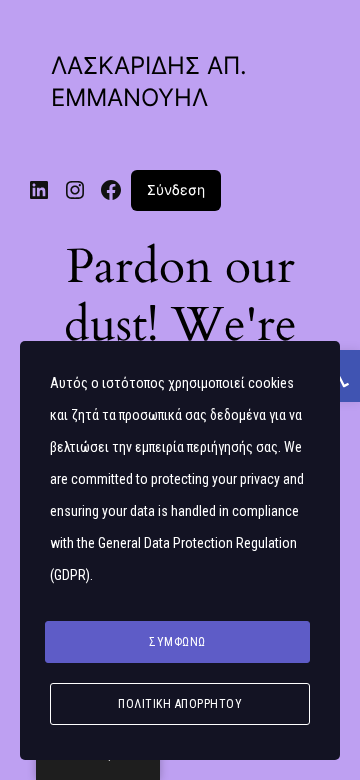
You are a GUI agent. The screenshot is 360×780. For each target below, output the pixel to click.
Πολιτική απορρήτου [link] (180, 704)
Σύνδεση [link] (176, 189)
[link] (39, 190)
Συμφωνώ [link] (177, 642)
